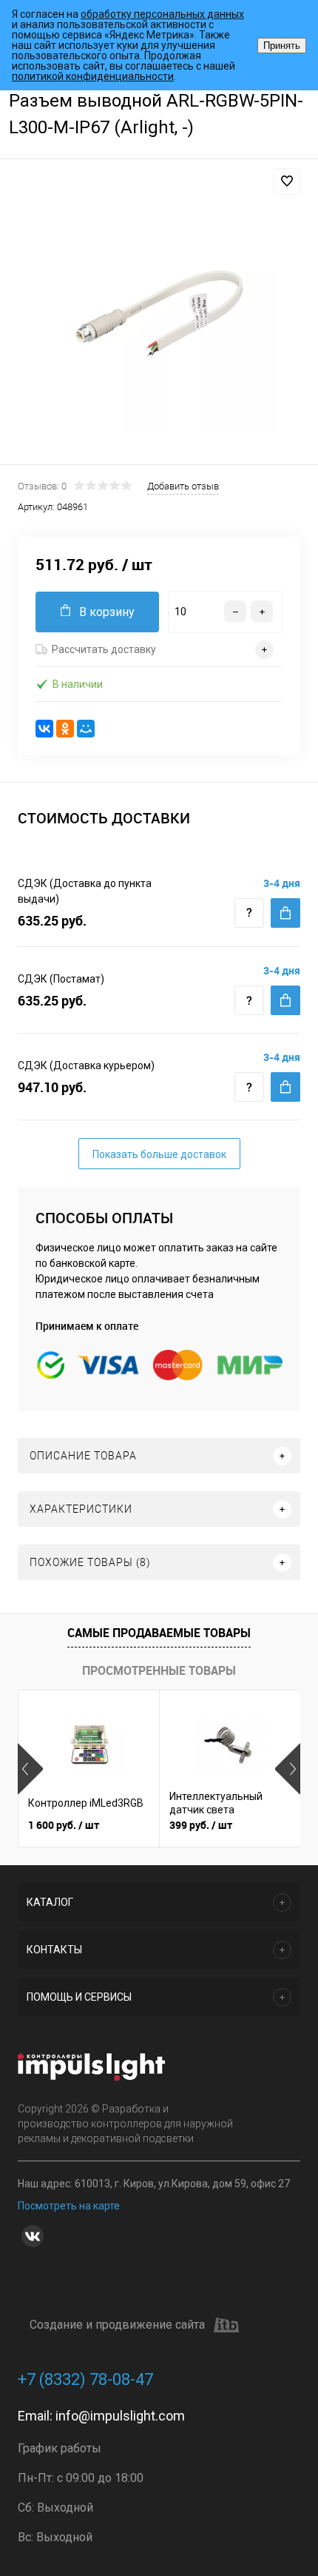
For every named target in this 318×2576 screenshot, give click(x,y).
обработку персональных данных (162, 14)
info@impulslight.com (120, 2416)
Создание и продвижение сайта (117, 2325)
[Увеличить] (159, 314)
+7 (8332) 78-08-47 (85, 2379)
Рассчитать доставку (104, 649)
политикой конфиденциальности (93, 76)
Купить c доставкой (285, 913)
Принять (282, 46)
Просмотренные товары (159, 1670)
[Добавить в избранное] (287, 181)
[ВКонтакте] (44, 729)
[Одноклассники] (65, 729)
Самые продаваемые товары (159, 1633)
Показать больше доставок (159, 1154)
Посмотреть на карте (69, 2206)
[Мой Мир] (86, 729)
